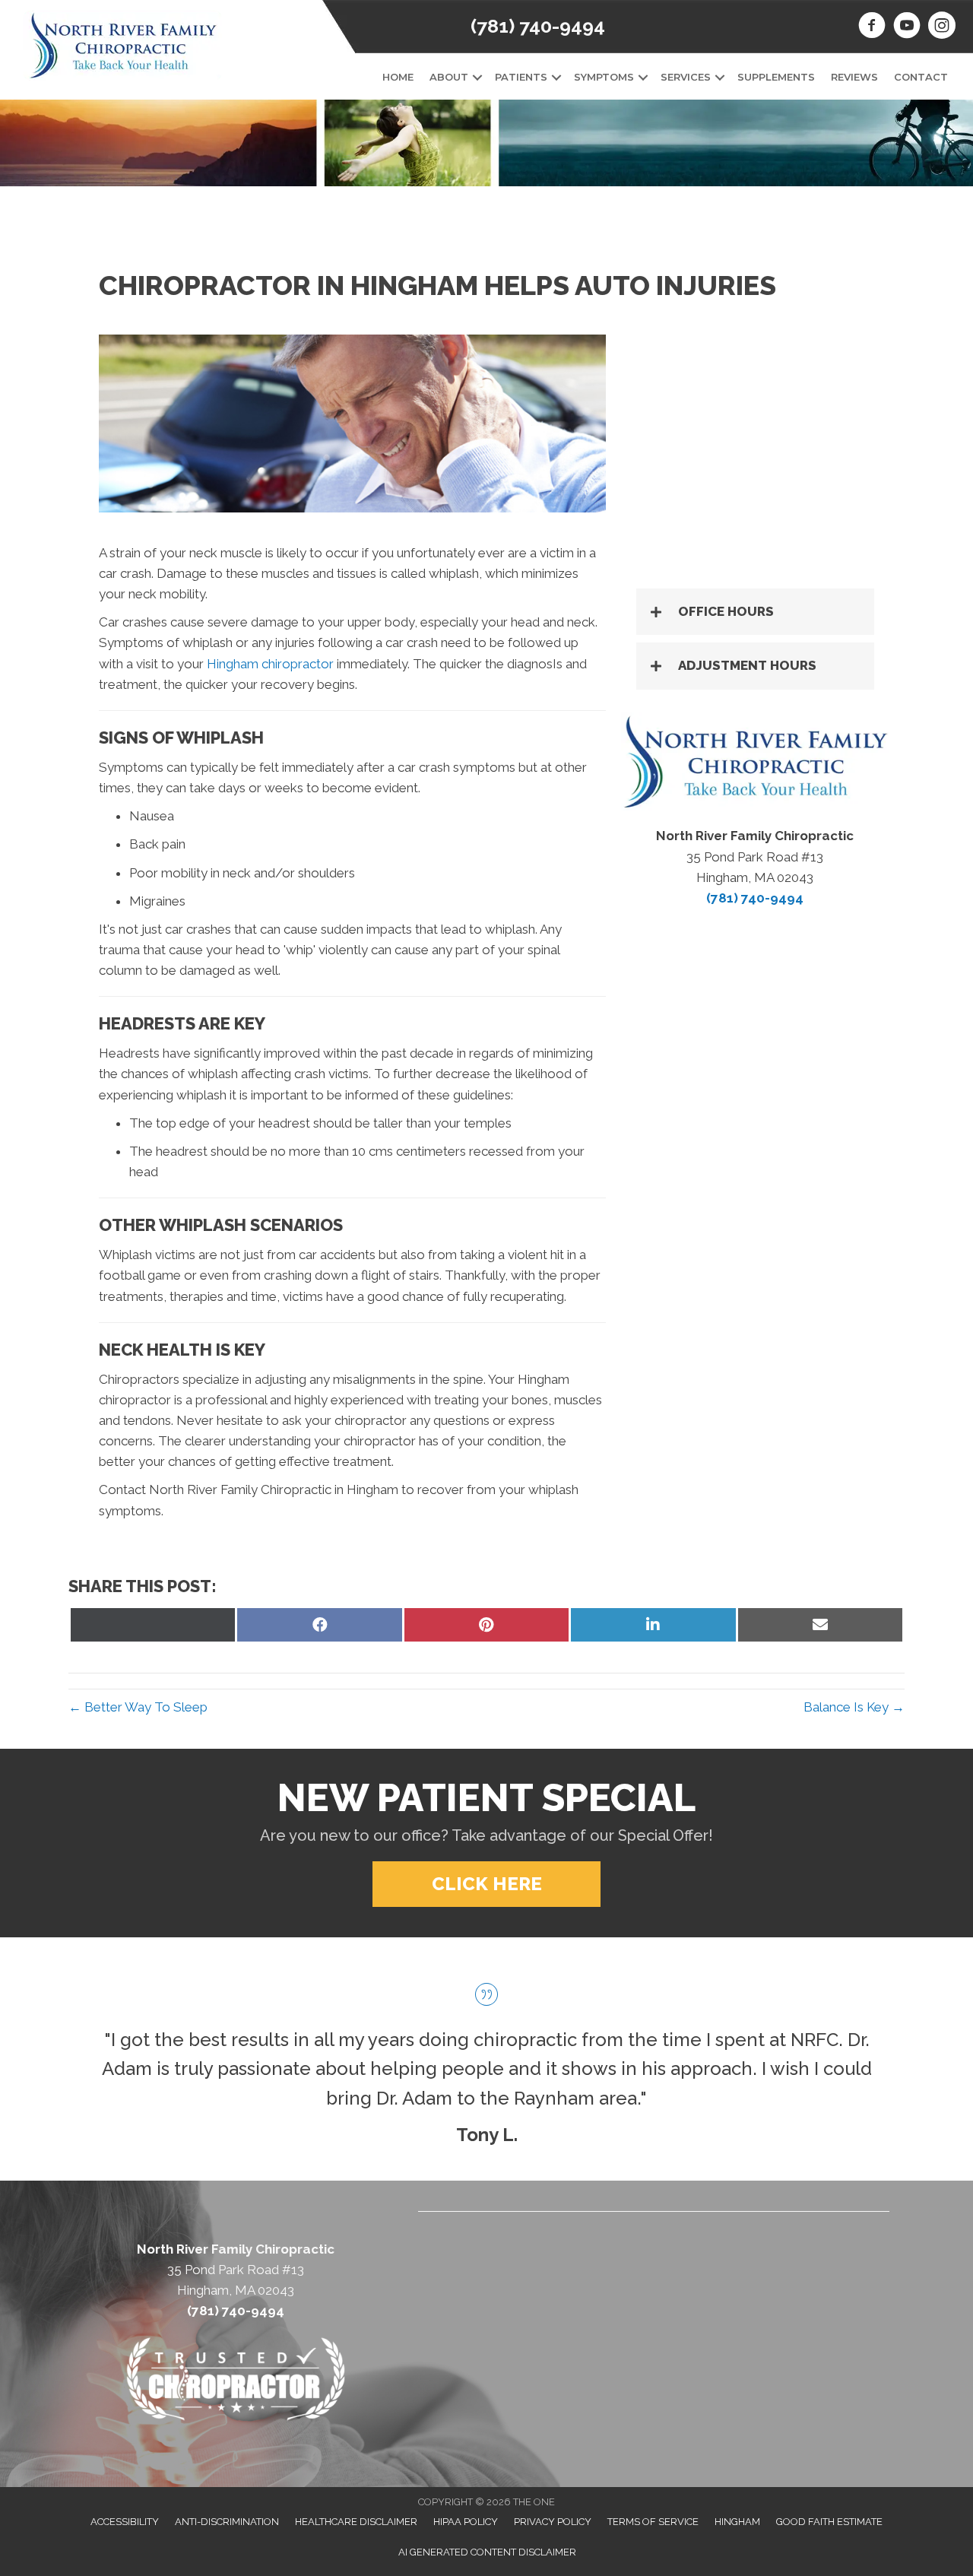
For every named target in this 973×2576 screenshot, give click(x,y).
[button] (477, 77)
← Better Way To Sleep (138, 1707)
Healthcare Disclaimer (356, 2522)
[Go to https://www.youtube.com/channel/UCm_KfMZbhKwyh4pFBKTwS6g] (907, 27)
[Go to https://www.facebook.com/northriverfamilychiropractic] (872, 27)
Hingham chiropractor (270, 664)
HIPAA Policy (466, 2522)
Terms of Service (653, 2522)
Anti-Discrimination (227, 2522)
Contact (921, 77)
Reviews (854, 77)
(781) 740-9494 (538, 26)
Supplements (776, 77)
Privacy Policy (553, 2522)
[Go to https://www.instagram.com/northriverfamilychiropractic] (942, 27)
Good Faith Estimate (829, 2522)
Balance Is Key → (854, 1707)
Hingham (737, 2522)
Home (398, 77)
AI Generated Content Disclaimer (487, 2552)
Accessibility (125, 2522)
